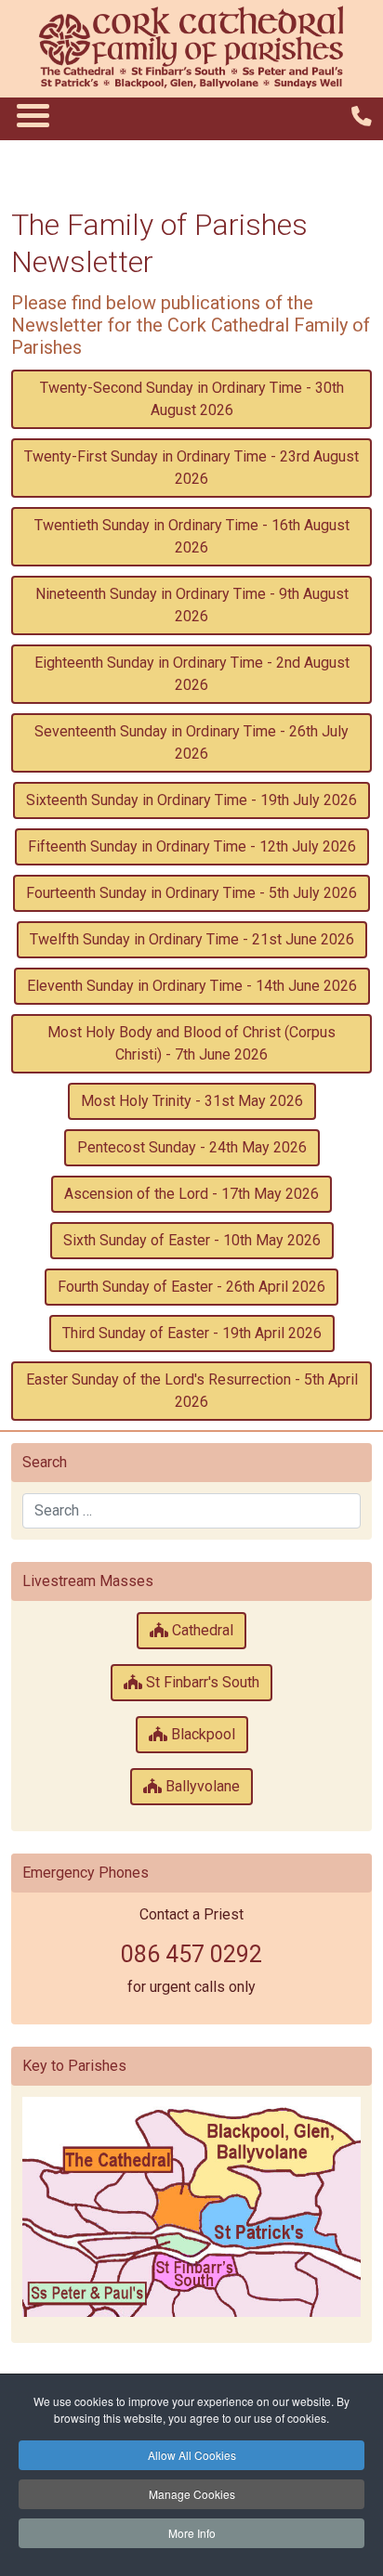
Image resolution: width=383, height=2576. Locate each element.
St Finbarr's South (201, 1682)
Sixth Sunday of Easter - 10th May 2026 (192, 1240)
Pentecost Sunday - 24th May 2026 (192, 1147)
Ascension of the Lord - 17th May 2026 (191, 1194)
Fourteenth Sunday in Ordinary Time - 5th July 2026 (191, 893)
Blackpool (201, 1734)
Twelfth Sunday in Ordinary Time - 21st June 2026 (192, 939)
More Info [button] (192, 2533)
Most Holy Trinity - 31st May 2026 (192, 1101)
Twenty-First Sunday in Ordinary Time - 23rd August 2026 (191, 468)
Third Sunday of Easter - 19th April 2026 (192, 1333)
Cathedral (201, 1630)
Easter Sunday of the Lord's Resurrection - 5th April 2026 (192, 1391)
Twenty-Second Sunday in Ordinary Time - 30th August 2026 (192, 399)
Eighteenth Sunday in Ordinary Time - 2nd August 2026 (192, 674)
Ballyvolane (201, 1786)
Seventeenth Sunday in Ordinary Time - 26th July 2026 (191, 742)
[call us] (362, 117)
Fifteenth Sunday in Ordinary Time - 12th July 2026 (192, 846)
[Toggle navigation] (32, 115)
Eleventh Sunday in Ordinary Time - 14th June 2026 (192, 986)
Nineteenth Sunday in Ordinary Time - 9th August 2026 (192, 605)
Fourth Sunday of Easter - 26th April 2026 (191, 1287)
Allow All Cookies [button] (192, 2455)
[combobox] (191, 1511)
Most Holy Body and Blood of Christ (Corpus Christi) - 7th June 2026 (191, 1043)
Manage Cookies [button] (192, 2494)
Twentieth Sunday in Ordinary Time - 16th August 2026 (192, 536)
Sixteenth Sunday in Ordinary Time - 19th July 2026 (191, 800)
